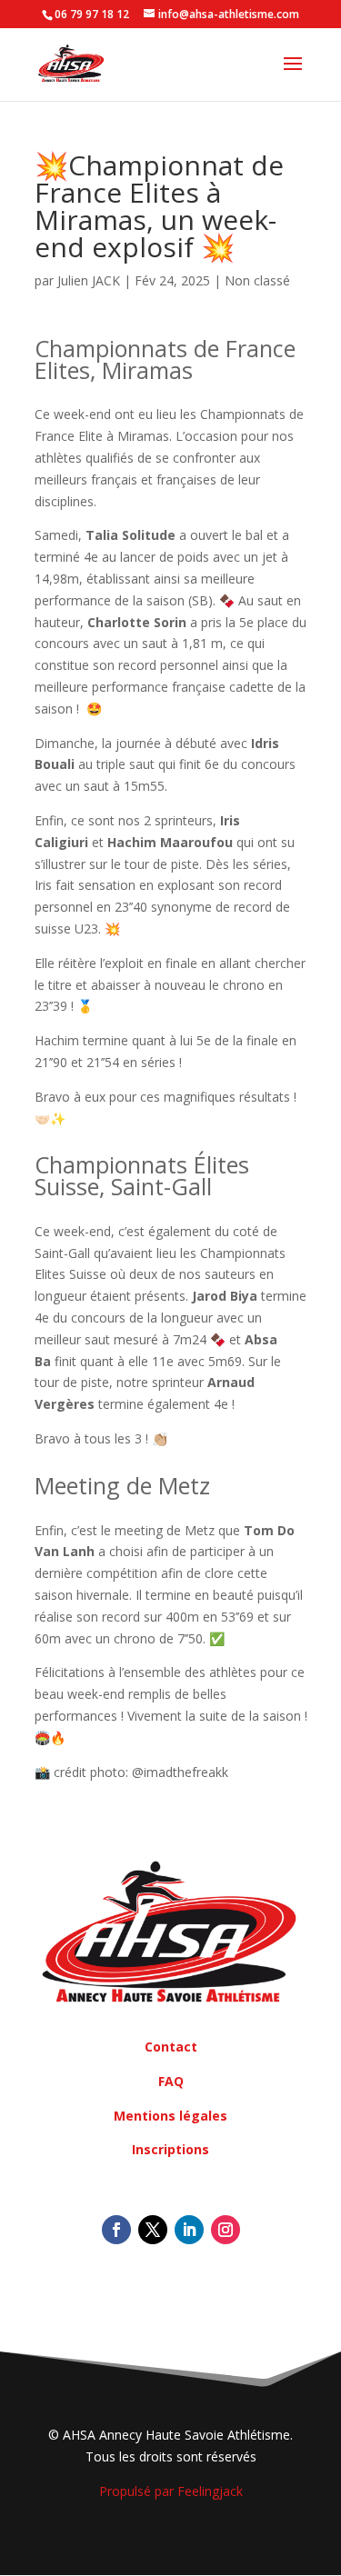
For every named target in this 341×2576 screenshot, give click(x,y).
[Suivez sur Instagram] (226, 2230)
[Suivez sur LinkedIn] (189, 2230)
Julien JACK (89, 280)
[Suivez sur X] (153, 2230)
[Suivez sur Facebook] (116, 2230)
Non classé (257, 280)
